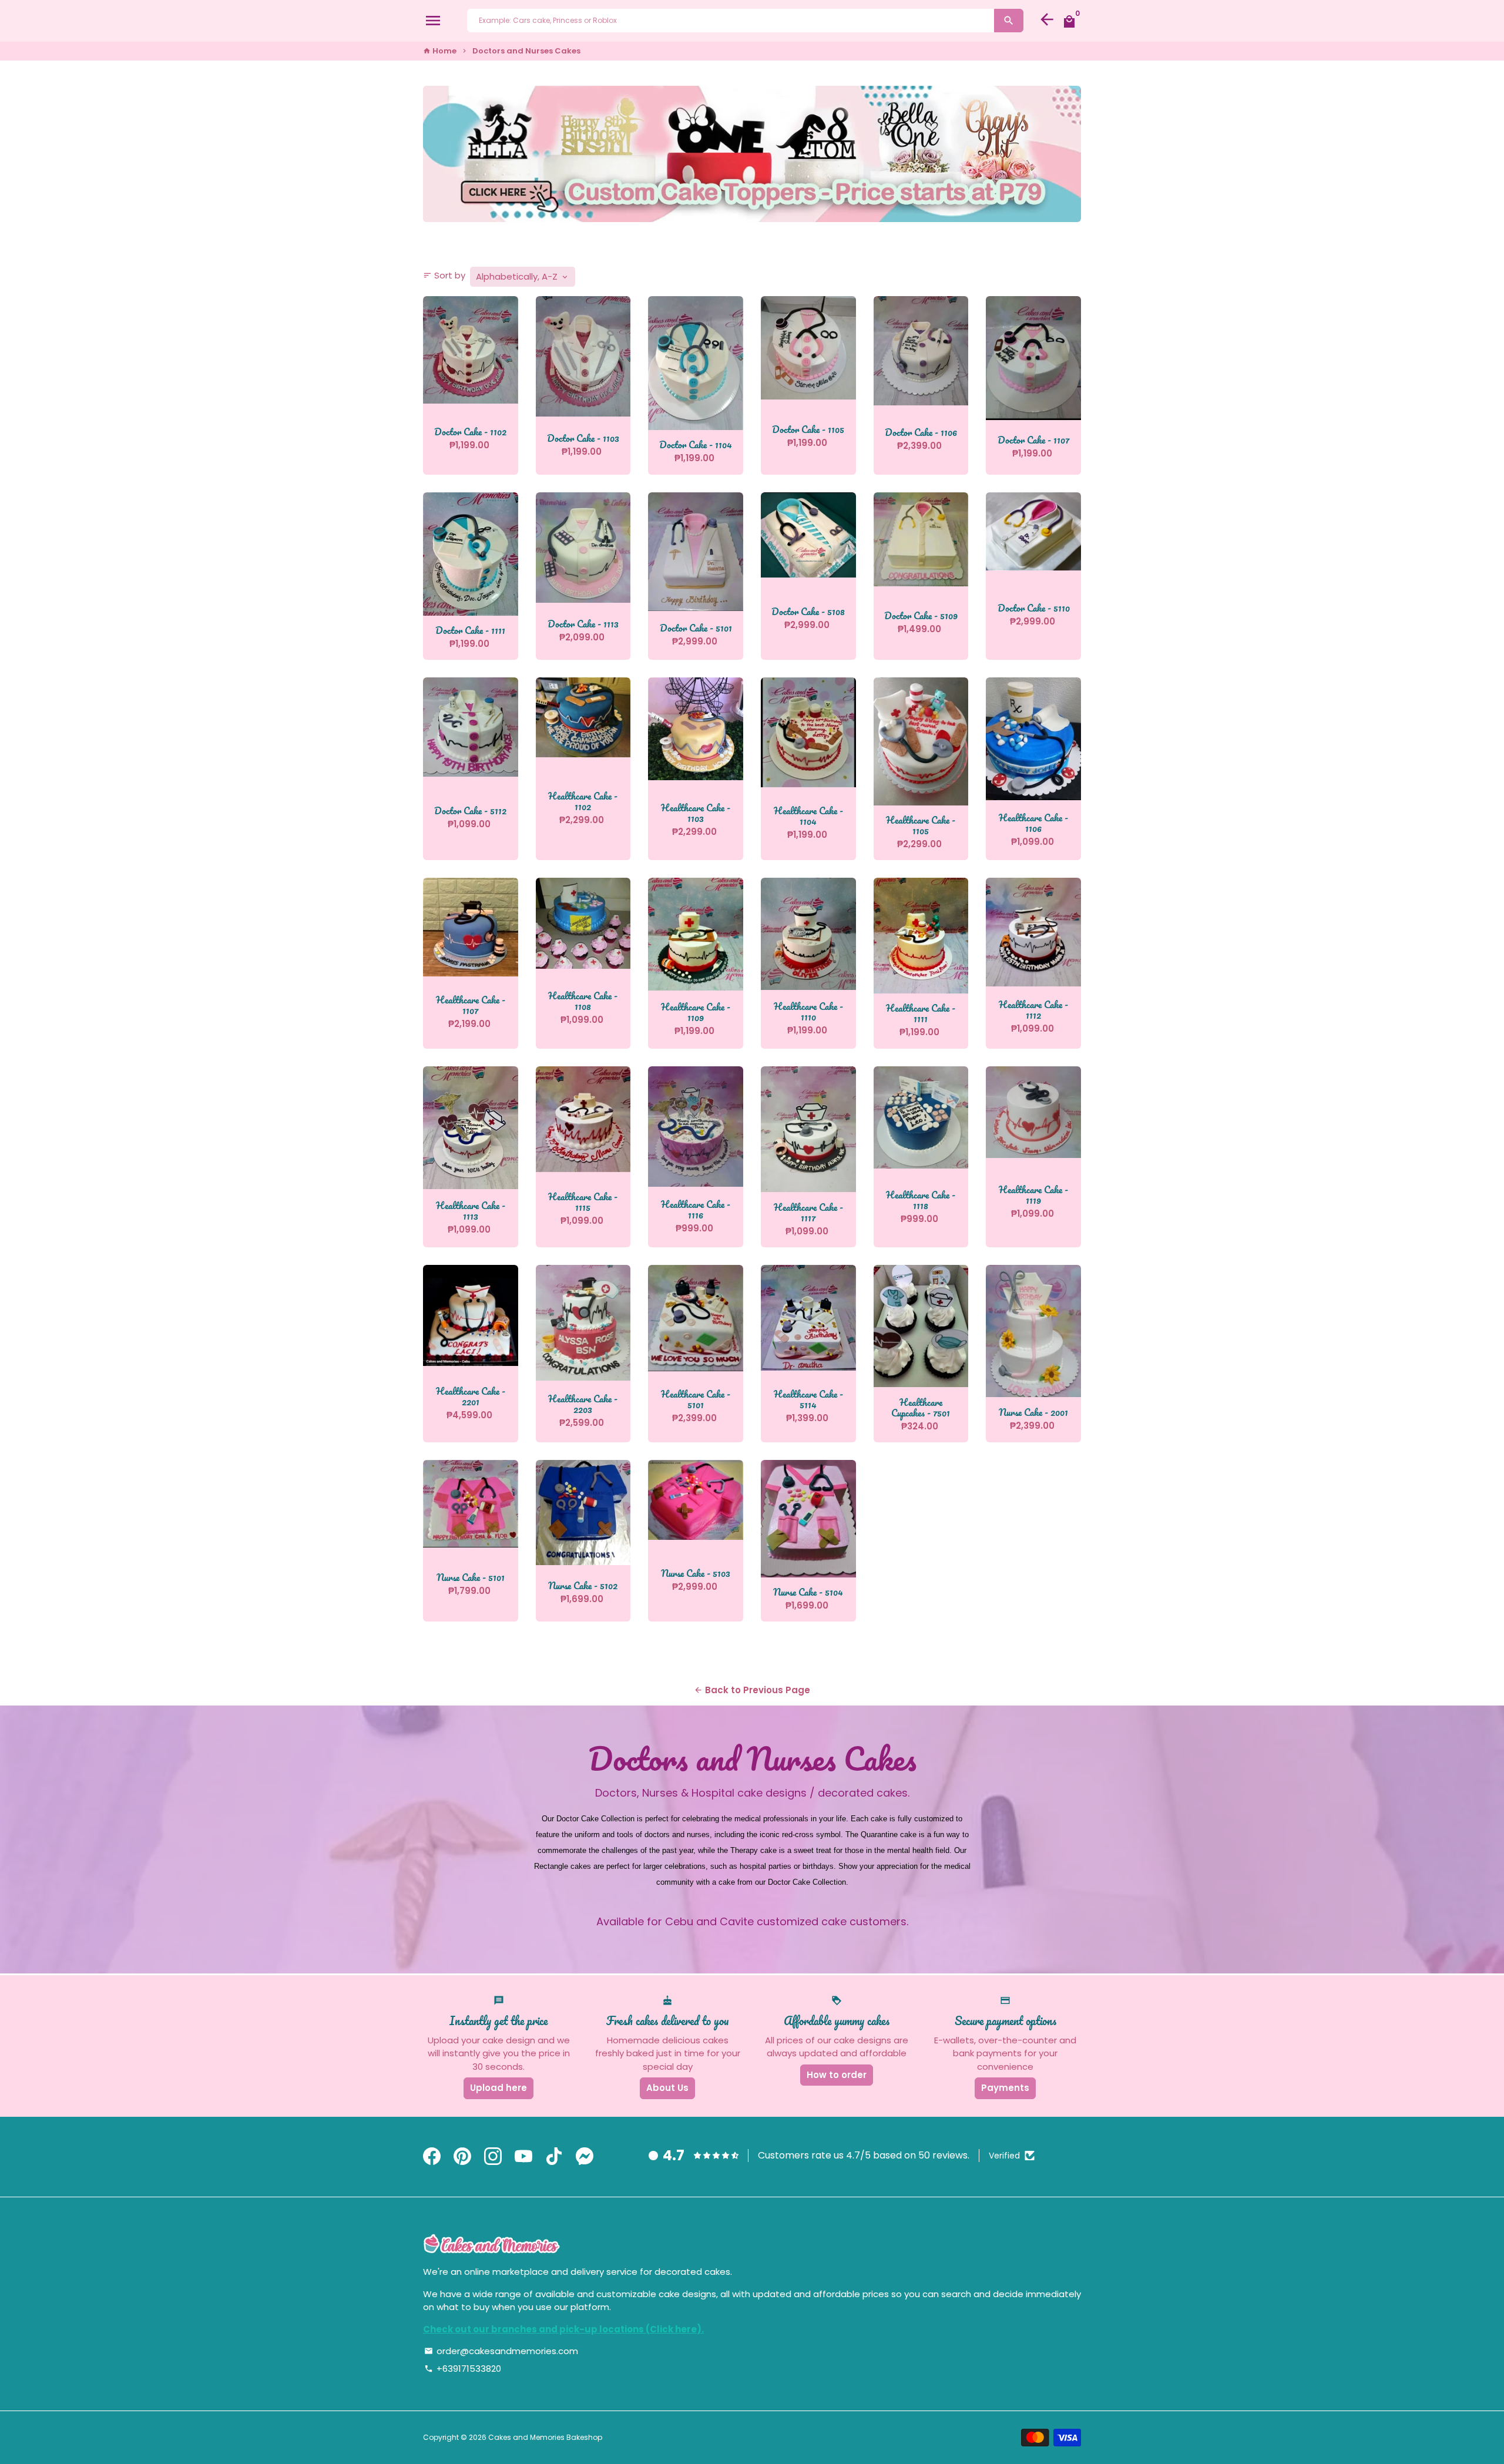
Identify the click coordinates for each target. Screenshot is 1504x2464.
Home (440, 51)
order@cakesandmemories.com (501, 2351)
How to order (837, 2075)
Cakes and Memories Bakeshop (545, 2437)
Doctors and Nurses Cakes (526, 51)
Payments (1005, 2088)
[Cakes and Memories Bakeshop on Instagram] (493, 2157)
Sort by (444, 275)
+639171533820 (463, 2369)
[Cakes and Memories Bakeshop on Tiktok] (554, 2157)
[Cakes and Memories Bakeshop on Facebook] (432, 2157)
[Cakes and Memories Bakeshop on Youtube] (523, 2157)
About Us (667, 2088)
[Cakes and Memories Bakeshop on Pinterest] (462, 2157)
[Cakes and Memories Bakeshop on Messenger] (585, 2157)
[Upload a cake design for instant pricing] (752, 154)
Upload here (498, 2088)
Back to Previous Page (752, 1690)
